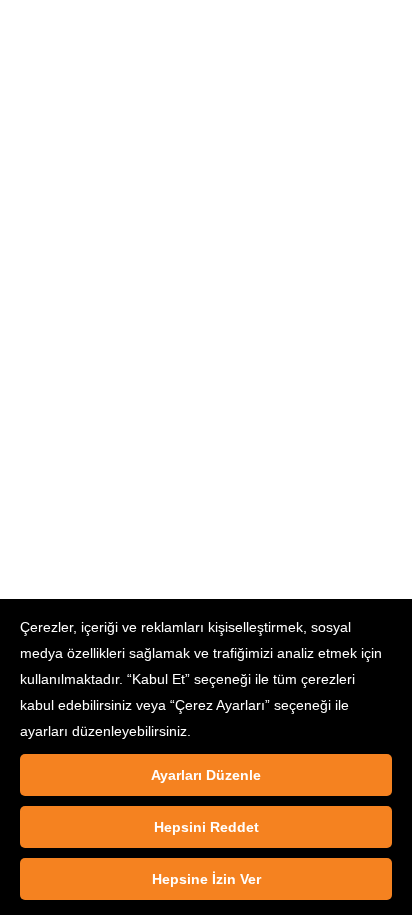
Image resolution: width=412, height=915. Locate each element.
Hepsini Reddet (206, 827)
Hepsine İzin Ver (206, 879)
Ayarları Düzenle (206, 775)
